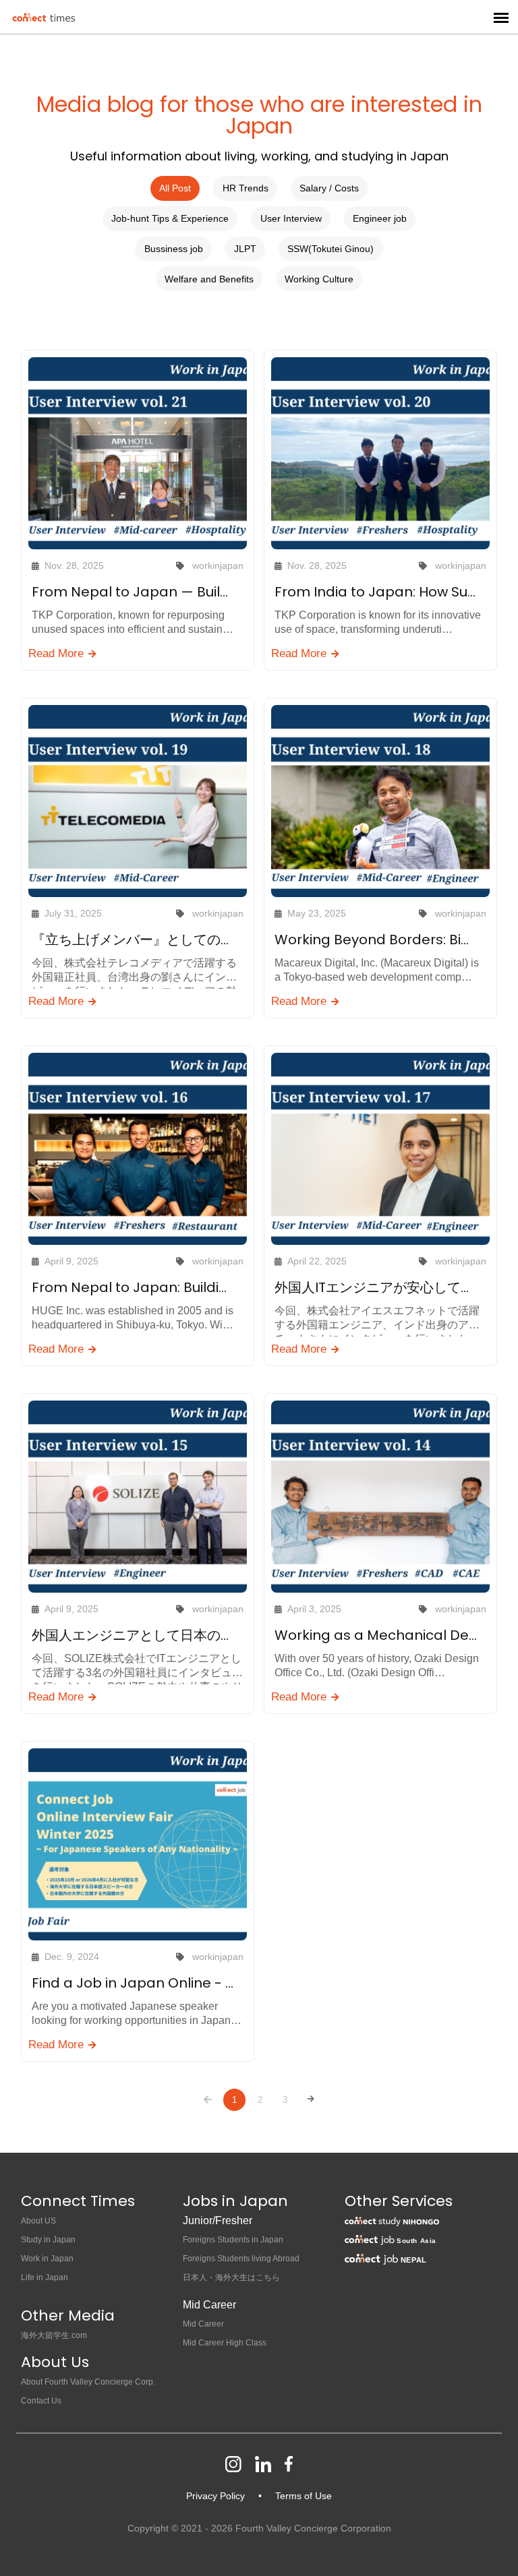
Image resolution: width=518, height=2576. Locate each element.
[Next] (311, 2099)
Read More (58, 653)
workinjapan (218, 565)
